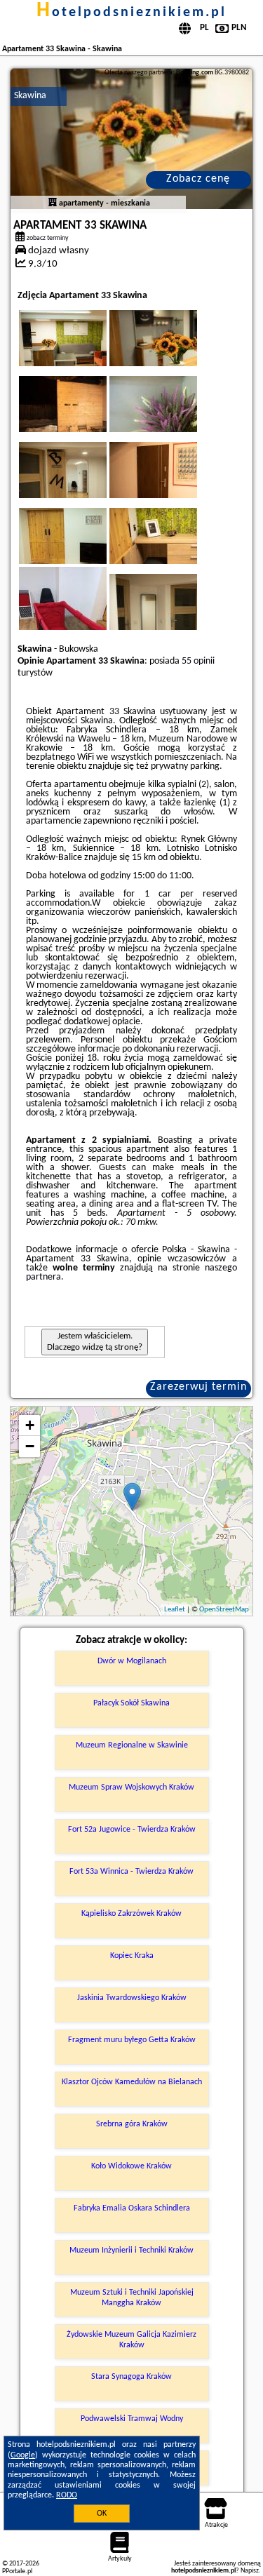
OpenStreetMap (224, 1610)
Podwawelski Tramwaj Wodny (132, 2419)
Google (23, 2455)
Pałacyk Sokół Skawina (131, 1703)
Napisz (250, 2571)
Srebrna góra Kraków (132, 2124)
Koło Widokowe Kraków (131, 2166)
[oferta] (53, 203)
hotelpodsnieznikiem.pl (131, 13)
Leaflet (175, 1610)
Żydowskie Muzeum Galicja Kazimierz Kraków (131, 2340)
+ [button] (30, 1425)
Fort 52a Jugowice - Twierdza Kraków (132, 1830)
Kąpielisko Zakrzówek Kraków (131, 1914)
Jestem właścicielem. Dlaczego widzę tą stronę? (95, 1342)
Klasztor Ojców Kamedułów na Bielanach (132, 2082)
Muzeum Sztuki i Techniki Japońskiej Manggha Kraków (132, 2297)
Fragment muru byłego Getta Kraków (132, 2040)
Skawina (30, 96)
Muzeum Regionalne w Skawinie (132, 1745)
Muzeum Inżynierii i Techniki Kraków (131, 2250)
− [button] (30, 1446)
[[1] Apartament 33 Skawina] (131, 139)
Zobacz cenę (198, 179)
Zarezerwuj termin (198, 1387)
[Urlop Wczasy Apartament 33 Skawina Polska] (82, 352)
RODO (67, 2495)
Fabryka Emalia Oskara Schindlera (132, 2208)
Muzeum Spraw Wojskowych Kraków (131, 1787)
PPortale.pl (17, 2571)
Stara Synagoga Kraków (131, 2377)
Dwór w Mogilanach (132, 1661)
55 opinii (198, 661)
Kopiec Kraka (132, 1956)
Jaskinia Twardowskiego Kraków (132, 1998)
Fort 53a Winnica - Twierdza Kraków (131, 1872)
